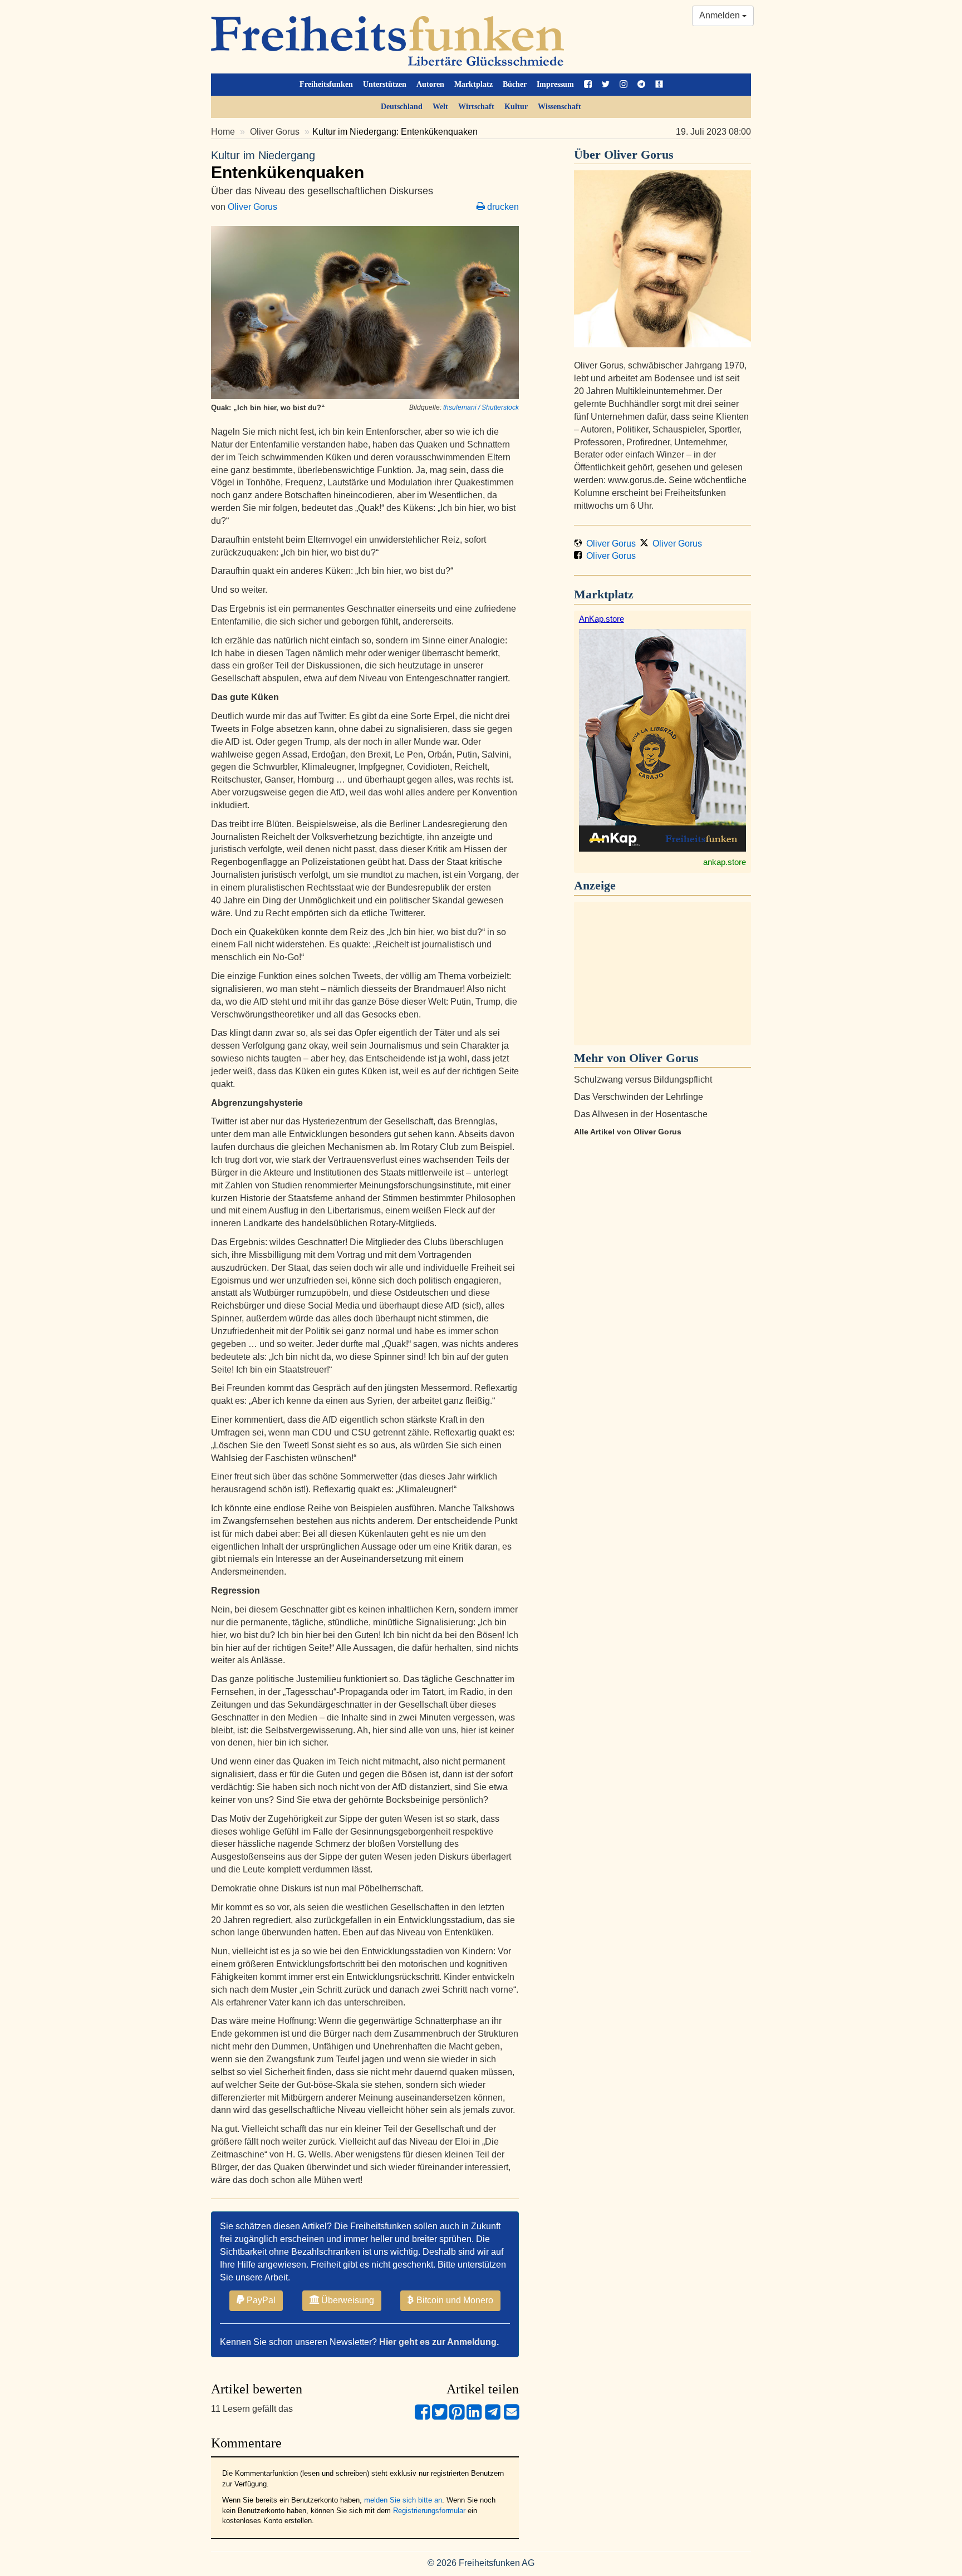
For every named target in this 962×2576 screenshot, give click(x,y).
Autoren (430, 84)
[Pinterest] (457, 2417)
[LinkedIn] (474, 2417)
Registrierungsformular (429, 2511)
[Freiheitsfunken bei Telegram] (641, 85)
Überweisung (347, 2300)
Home (223, 132)
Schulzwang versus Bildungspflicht (643, 1080)
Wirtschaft (476, 107)
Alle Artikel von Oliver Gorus (628, 1132)
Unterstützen (385, 84)
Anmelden (721, 15)
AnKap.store (602, 619)
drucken (502, 207)
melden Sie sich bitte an (403, 2500)
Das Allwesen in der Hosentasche (641, 1114)
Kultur (516, 107)
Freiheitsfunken (326, 84)
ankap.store (725, 862)
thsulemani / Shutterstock (481, 407)
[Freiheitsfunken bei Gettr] (659, 85)
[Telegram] (493, 2417)
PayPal (260, 2300)
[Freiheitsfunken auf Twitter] (606, 85)
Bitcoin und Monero (454, 2300)
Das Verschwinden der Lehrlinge (639, 1097)
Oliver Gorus (275, 132)
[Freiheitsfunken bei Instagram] (624, 85)
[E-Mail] (511, 2417)
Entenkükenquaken (288, 165)
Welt (440, 107)
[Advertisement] (662, 974)
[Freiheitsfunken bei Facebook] (588, 85)
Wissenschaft (559, 107)
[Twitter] (440, 2417)
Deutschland (402, 107)
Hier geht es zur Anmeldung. (439, 2342)
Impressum (555, 84)
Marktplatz (473, 84)
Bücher (515, 84)
